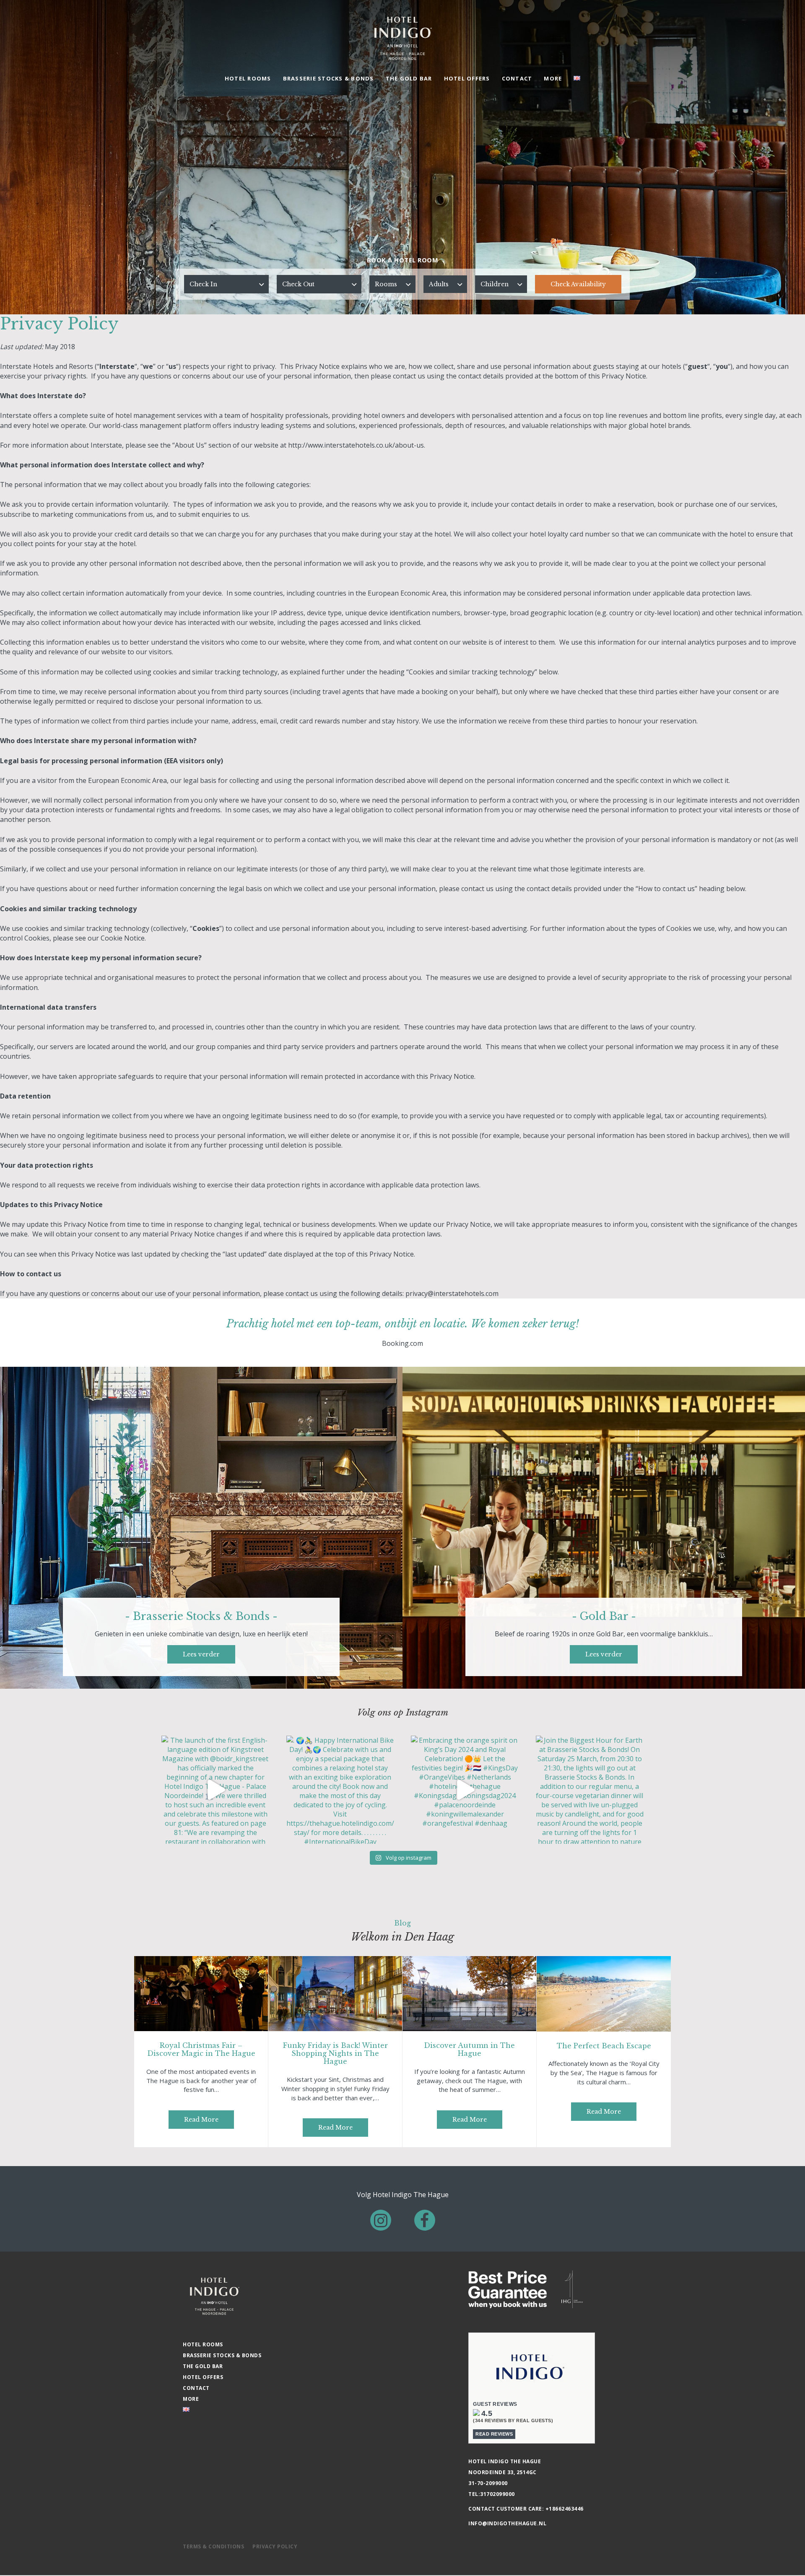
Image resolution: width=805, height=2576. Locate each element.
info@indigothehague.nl (507, 2523)
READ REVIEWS (494, 2434)
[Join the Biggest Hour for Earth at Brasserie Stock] (590, 1790)
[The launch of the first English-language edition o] (216, 1790)
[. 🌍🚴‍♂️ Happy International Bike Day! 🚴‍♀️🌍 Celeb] (340, 1790)
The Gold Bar (409, 78)
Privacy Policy (275, 2546)
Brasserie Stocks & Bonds (328, 78)
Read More (201, 2120)
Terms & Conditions (213, 2546)
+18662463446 (565, 2509)
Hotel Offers (467, 78)
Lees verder (201, 1654)
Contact (517, 78)
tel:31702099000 (492, 2494)
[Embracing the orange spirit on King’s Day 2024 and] (465, 1790)
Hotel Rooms (248, 78)
